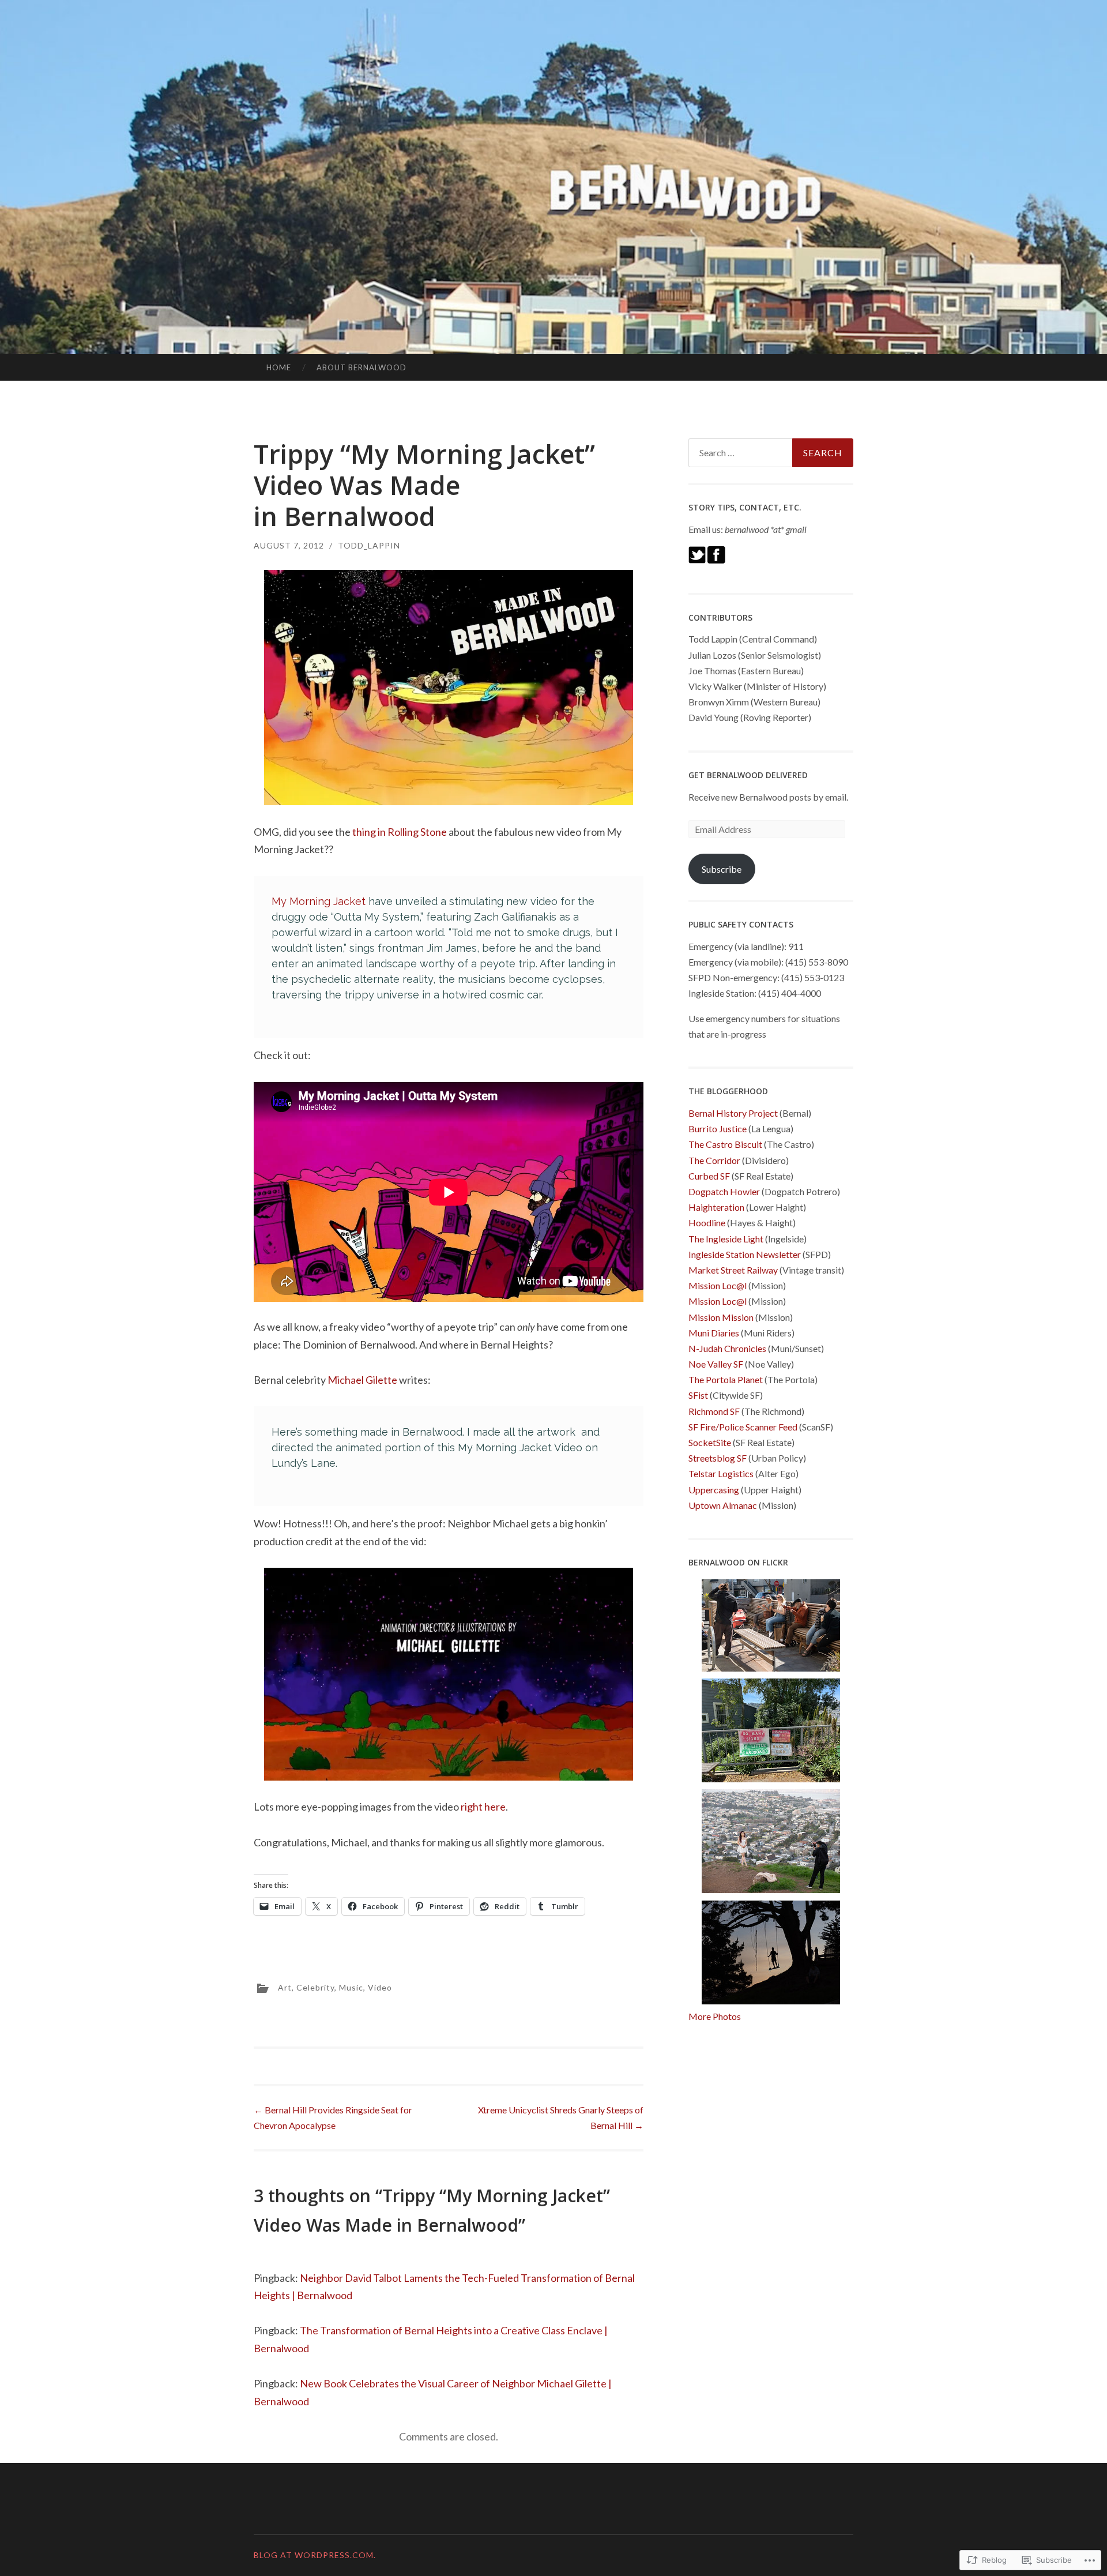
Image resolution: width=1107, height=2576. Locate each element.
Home (279, 367)
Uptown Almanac (723, 1505)
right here (483, 1807)
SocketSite (710, 1442)
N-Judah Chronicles (727, 1348)
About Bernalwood (362, 367)
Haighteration (716, 1207)
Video (380, 1987)
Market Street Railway (733, 1270)
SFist (698, 1395)
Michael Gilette (362, 1380)
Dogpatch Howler (724, 1191)
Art (285, 1987)
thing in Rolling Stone (400, 832)
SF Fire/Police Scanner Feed (743, 1427)
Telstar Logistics (721, 1473)
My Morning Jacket (319, 901)
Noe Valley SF (716, 1364)
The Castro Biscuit (725, 1144)
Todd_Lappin (369, 545)
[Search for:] (771, 453)
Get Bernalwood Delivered (748, 775)
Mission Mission (721, 1317)
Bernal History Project (733, 1113)
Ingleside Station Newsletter (745, 1254)
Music (351, 1987)
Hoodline (707, 1223)
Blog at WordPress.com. (315, 2555)
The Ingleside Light (726, 1239)
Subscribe (722, 869)
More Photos (715, 2016)
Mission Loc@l (718, 1285)
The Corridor (714, 1160)
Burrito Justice (718, 1129)
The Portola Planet (726, 1379)
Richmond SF (714, 1411)
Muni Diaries (714, 1333)
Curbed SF (709, 1176)
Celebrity (315, 1987)
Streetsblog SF (718, 1458)
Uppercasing (714, 1490)
